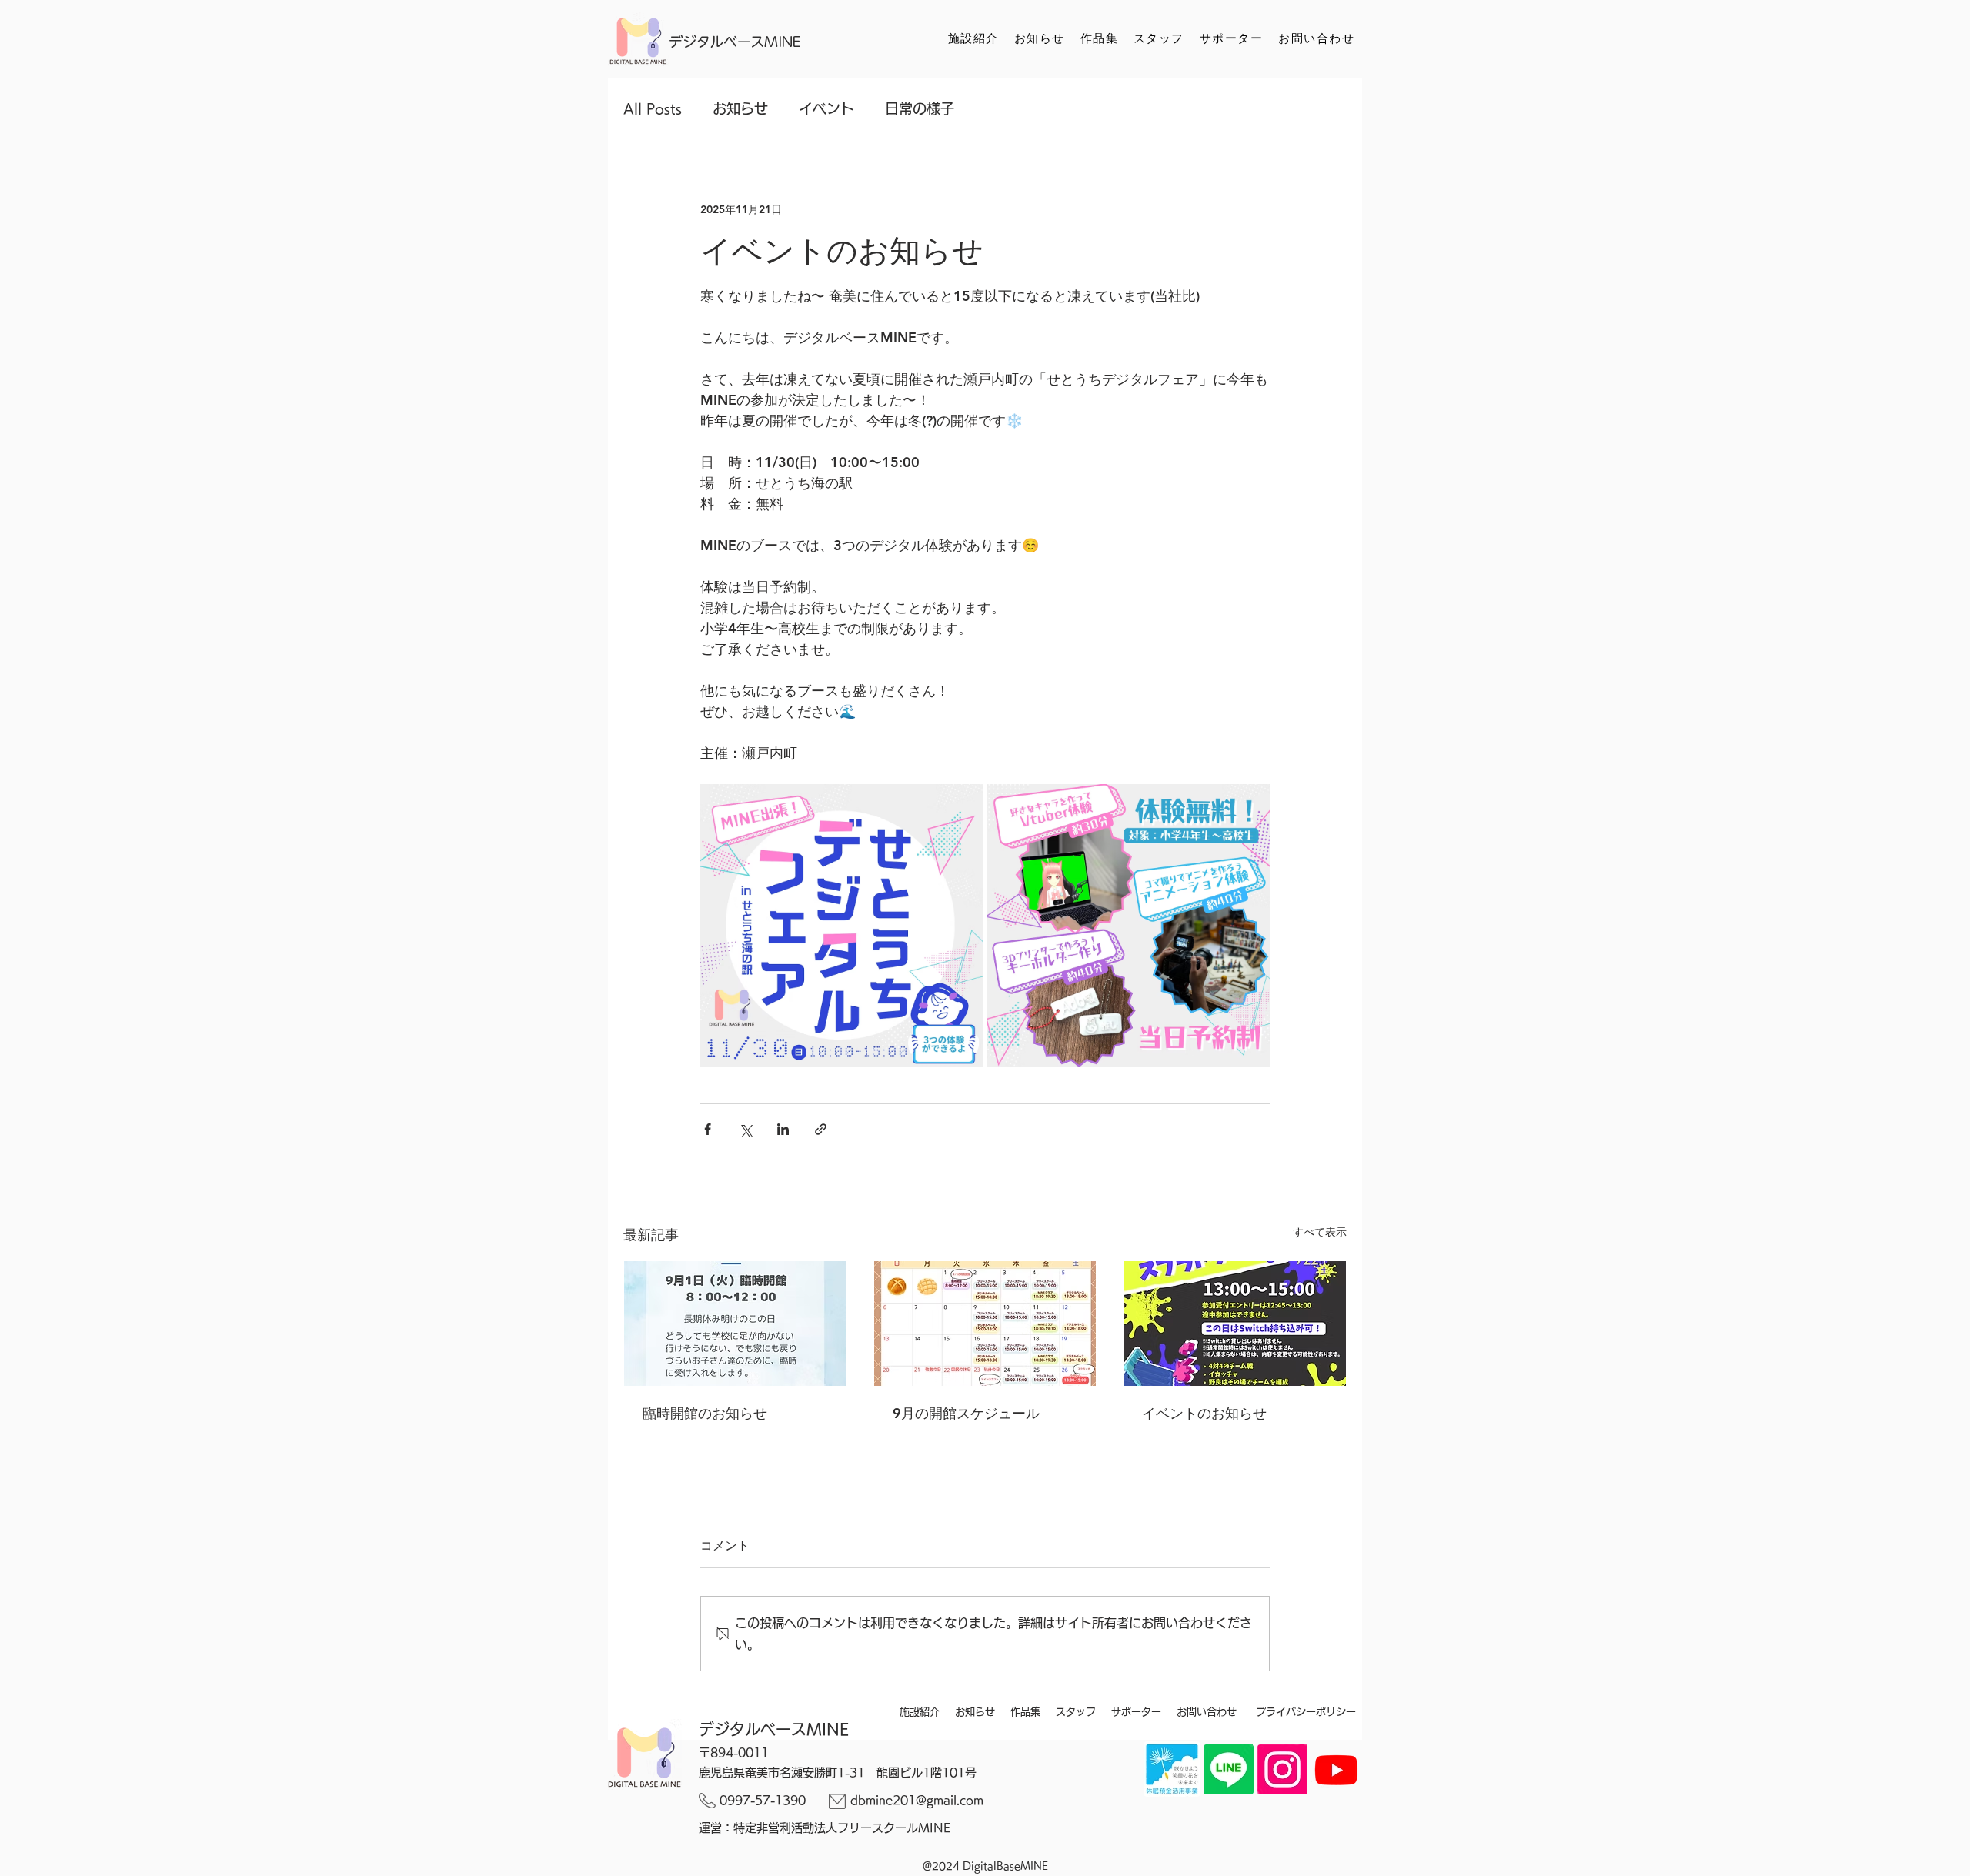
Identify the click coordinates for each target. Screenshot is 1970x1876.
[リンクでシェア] (821, 1129)
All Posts (653, 108)
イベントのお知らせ (1204, 1413)
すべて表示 (1320, 1232)
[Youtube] (1336, 1769)
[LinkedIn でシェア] (783, 1129)
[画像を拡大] (842, 926)
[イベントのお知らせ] (1235, 1324)
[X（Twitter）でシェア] (745, 1129)
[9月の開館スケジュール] (985, 1324)
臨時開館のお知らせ (705, 1413)
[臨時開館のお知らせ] (735, 1324)
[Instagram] (1282, 1769)
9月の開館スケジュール (966, 1413)
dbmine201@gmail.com (917, 1800)
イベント (826, 108)
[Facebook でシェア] (708, 1129)
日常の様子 (920, 108)
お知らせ (740, 108)
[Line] (1229, 1769)
